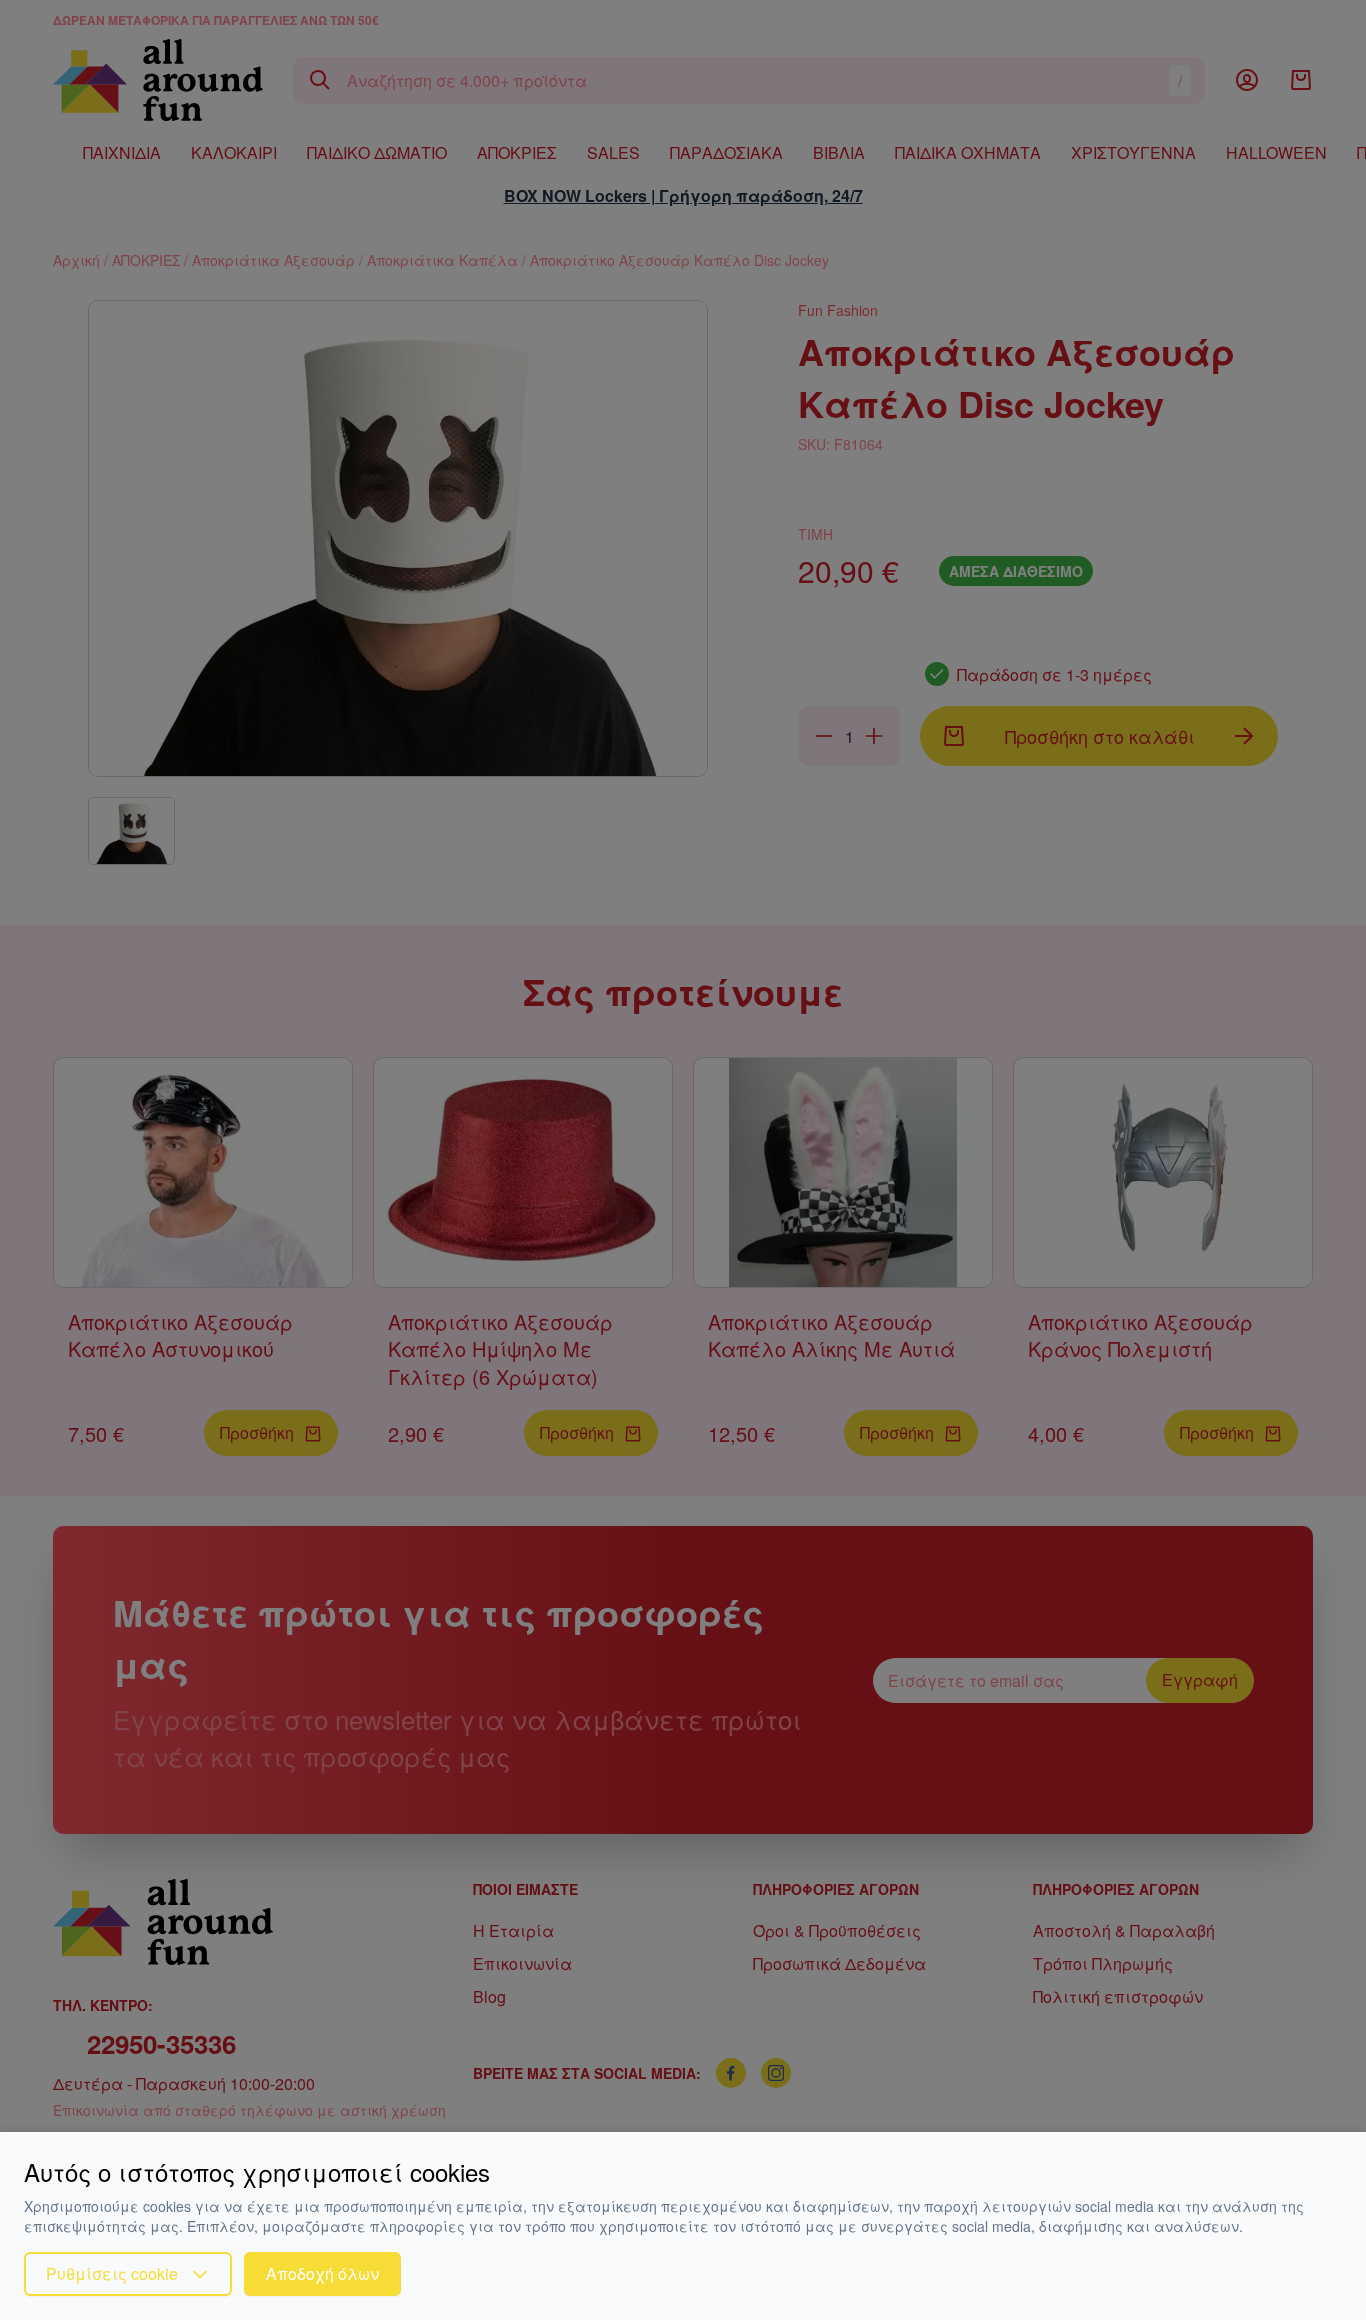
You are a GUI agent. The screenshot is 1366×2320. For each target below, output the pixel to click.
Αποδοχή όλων (322, 2273)
